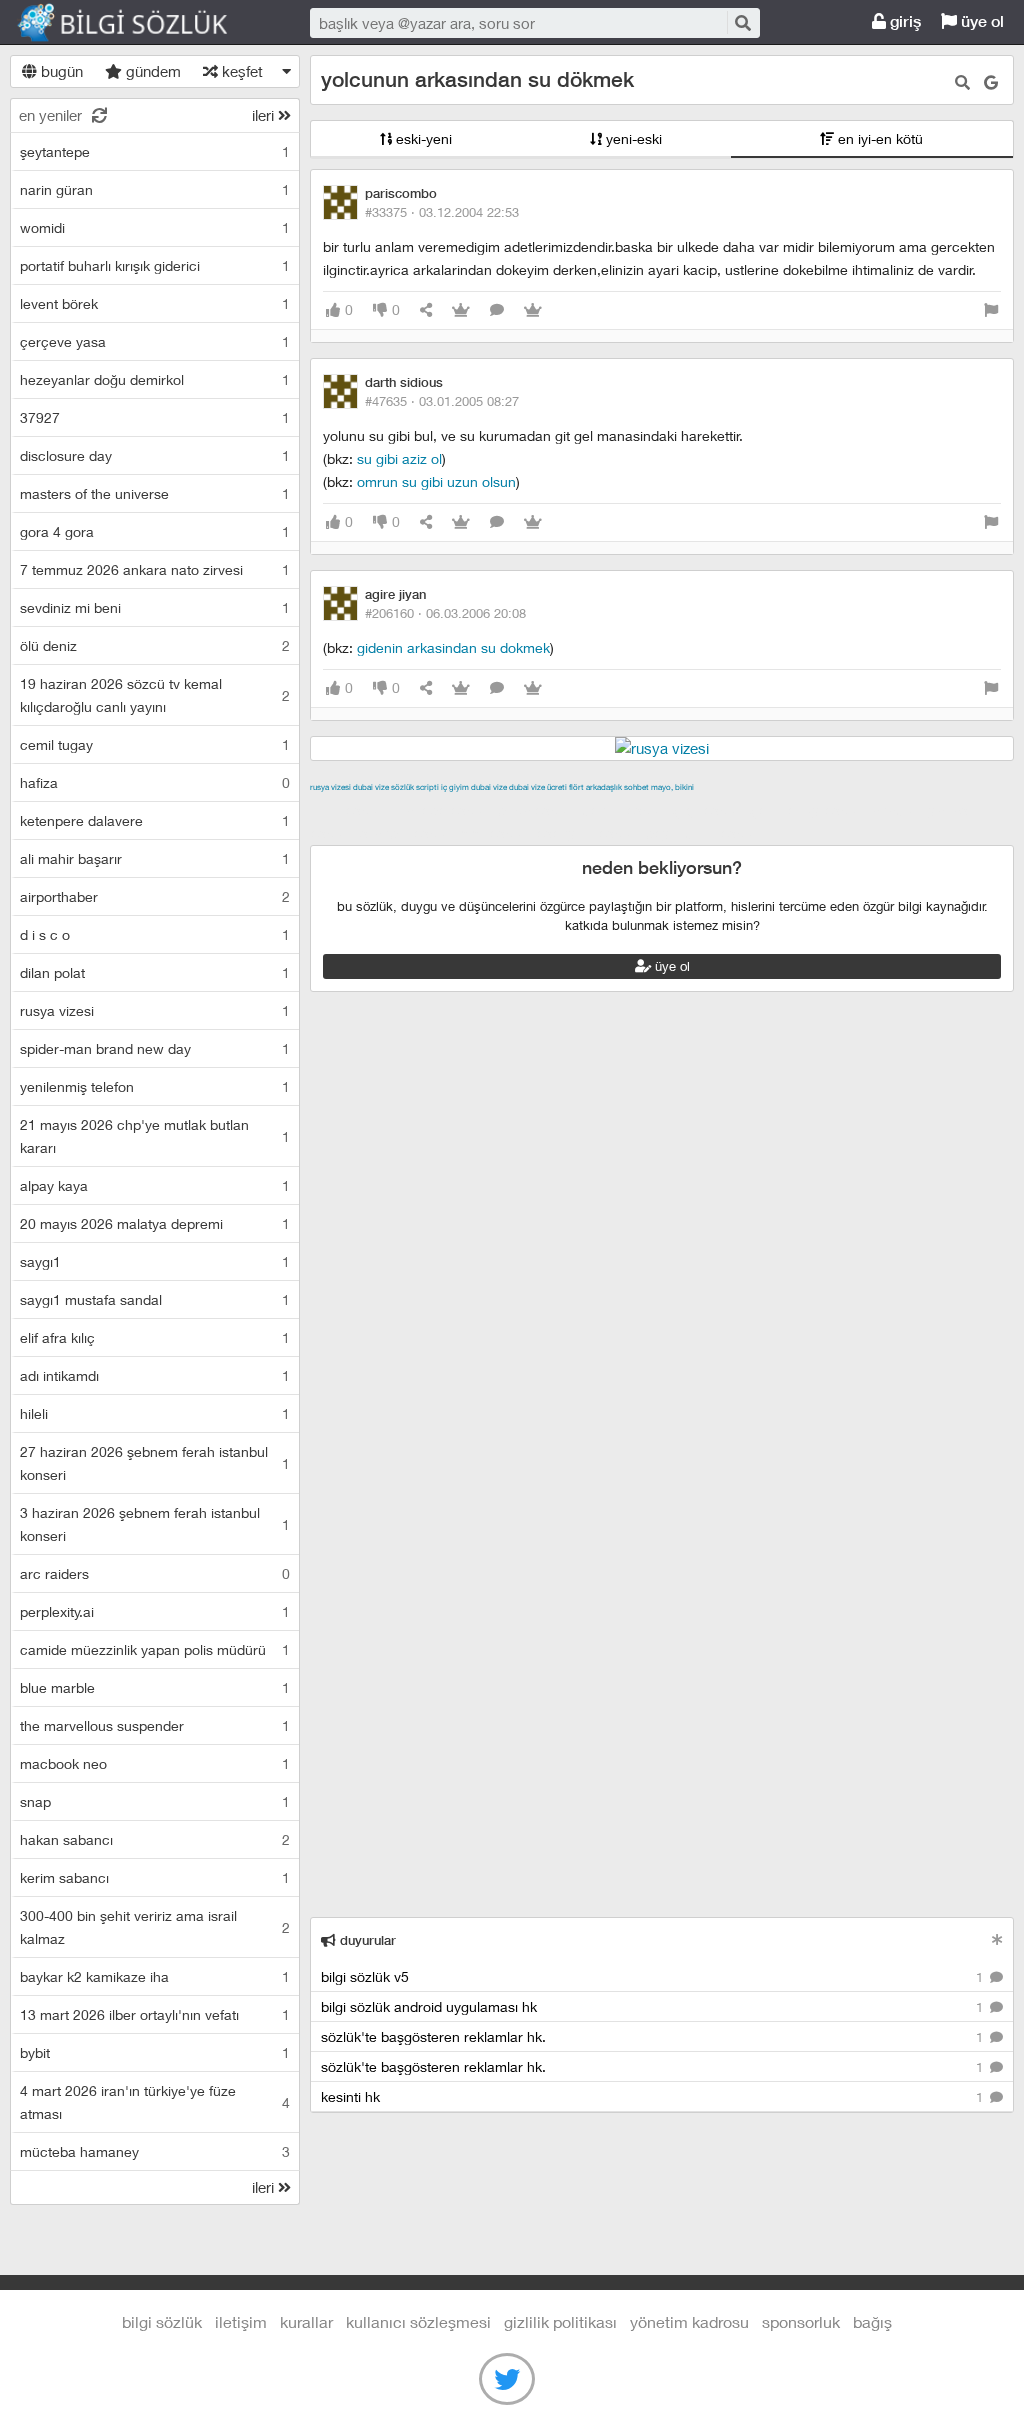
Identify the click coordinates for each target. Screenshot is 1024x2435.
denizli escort (625, 810)
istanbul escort (406, 833)
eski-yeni (422, 138)
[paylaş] (426, 310)
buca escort (537, 810)
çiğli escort (709, 810)
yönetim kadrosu (689, 2321)
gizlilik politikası (560, 2321)
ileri (265, 115)
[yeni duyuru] (997, 1939)
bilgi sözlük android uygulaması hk (654, 2006)
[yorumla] (497, 310)
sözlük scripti (415, 787)
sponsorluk (801, 2321)
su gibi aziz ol (399, 458)
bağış (872, 2321)
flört (576, 787)
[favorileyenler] (533, 310)
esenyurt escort (588, 833)
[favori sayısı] (461, 310)
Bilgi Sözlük (140, 23)
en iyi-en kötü (878, 138)
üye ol (980, 21)
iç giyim (455, 787)
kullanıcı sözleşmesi (418, 2321)
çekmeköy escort (808, 810)
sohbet (636, 787)
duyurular (366, 1940)
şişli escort (496, 833)
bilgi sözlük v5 (654, 1976)
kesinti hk (654, 2096)
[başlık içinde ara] (962, 82)
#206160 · (445, 613)
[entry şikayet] (991, 310)
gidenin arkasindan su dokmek (453, 647)
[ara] (742, 22)
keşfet (240, 71)
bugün (60, 71)
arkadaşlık (604, 787)
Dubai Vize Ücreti (538, 787)
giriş (903, 21)
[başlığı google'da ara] (991, 82)
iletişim (241, 2321)
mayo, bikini (672, 787)
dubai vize (371, 787)
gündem (151, 71)
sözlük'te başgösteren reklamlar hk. (654, 2036)
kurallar (306, 2321)
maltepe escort (442, 810)
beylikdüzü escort (704, 833)
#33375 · (442, 212)
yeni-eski (632, 138)
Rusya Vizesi (330, 787)
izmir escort (349, 810)
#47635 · (442, 401)
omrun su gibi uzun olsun (436, 481)
